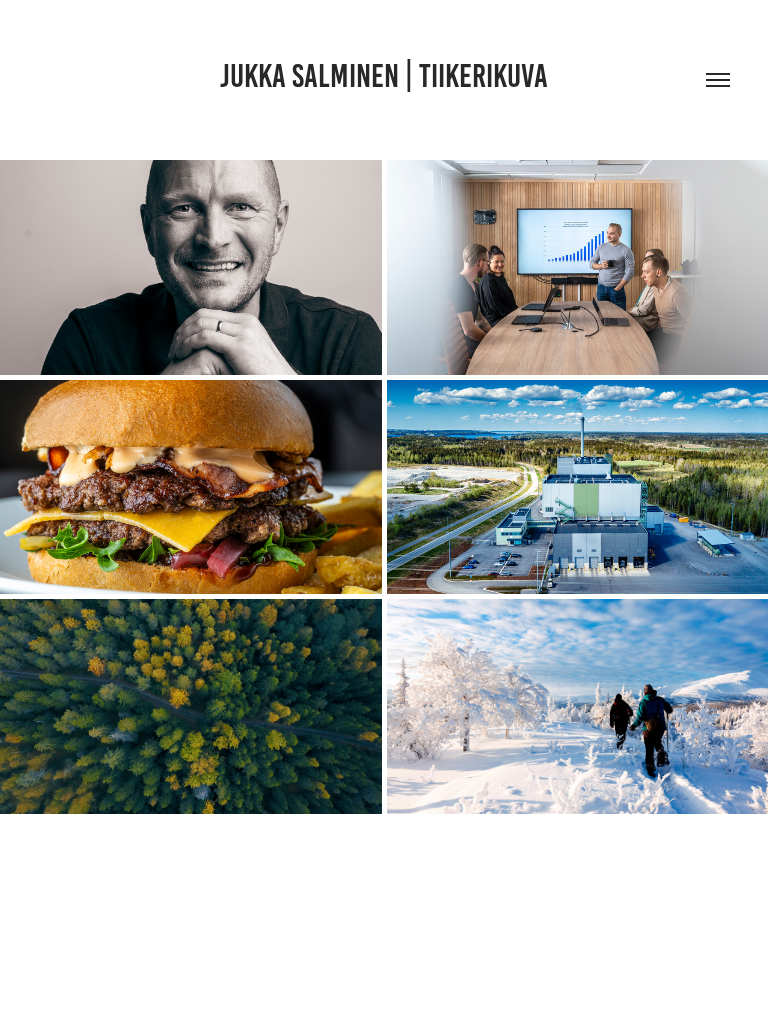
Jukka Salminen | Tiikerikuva (384, 76)
